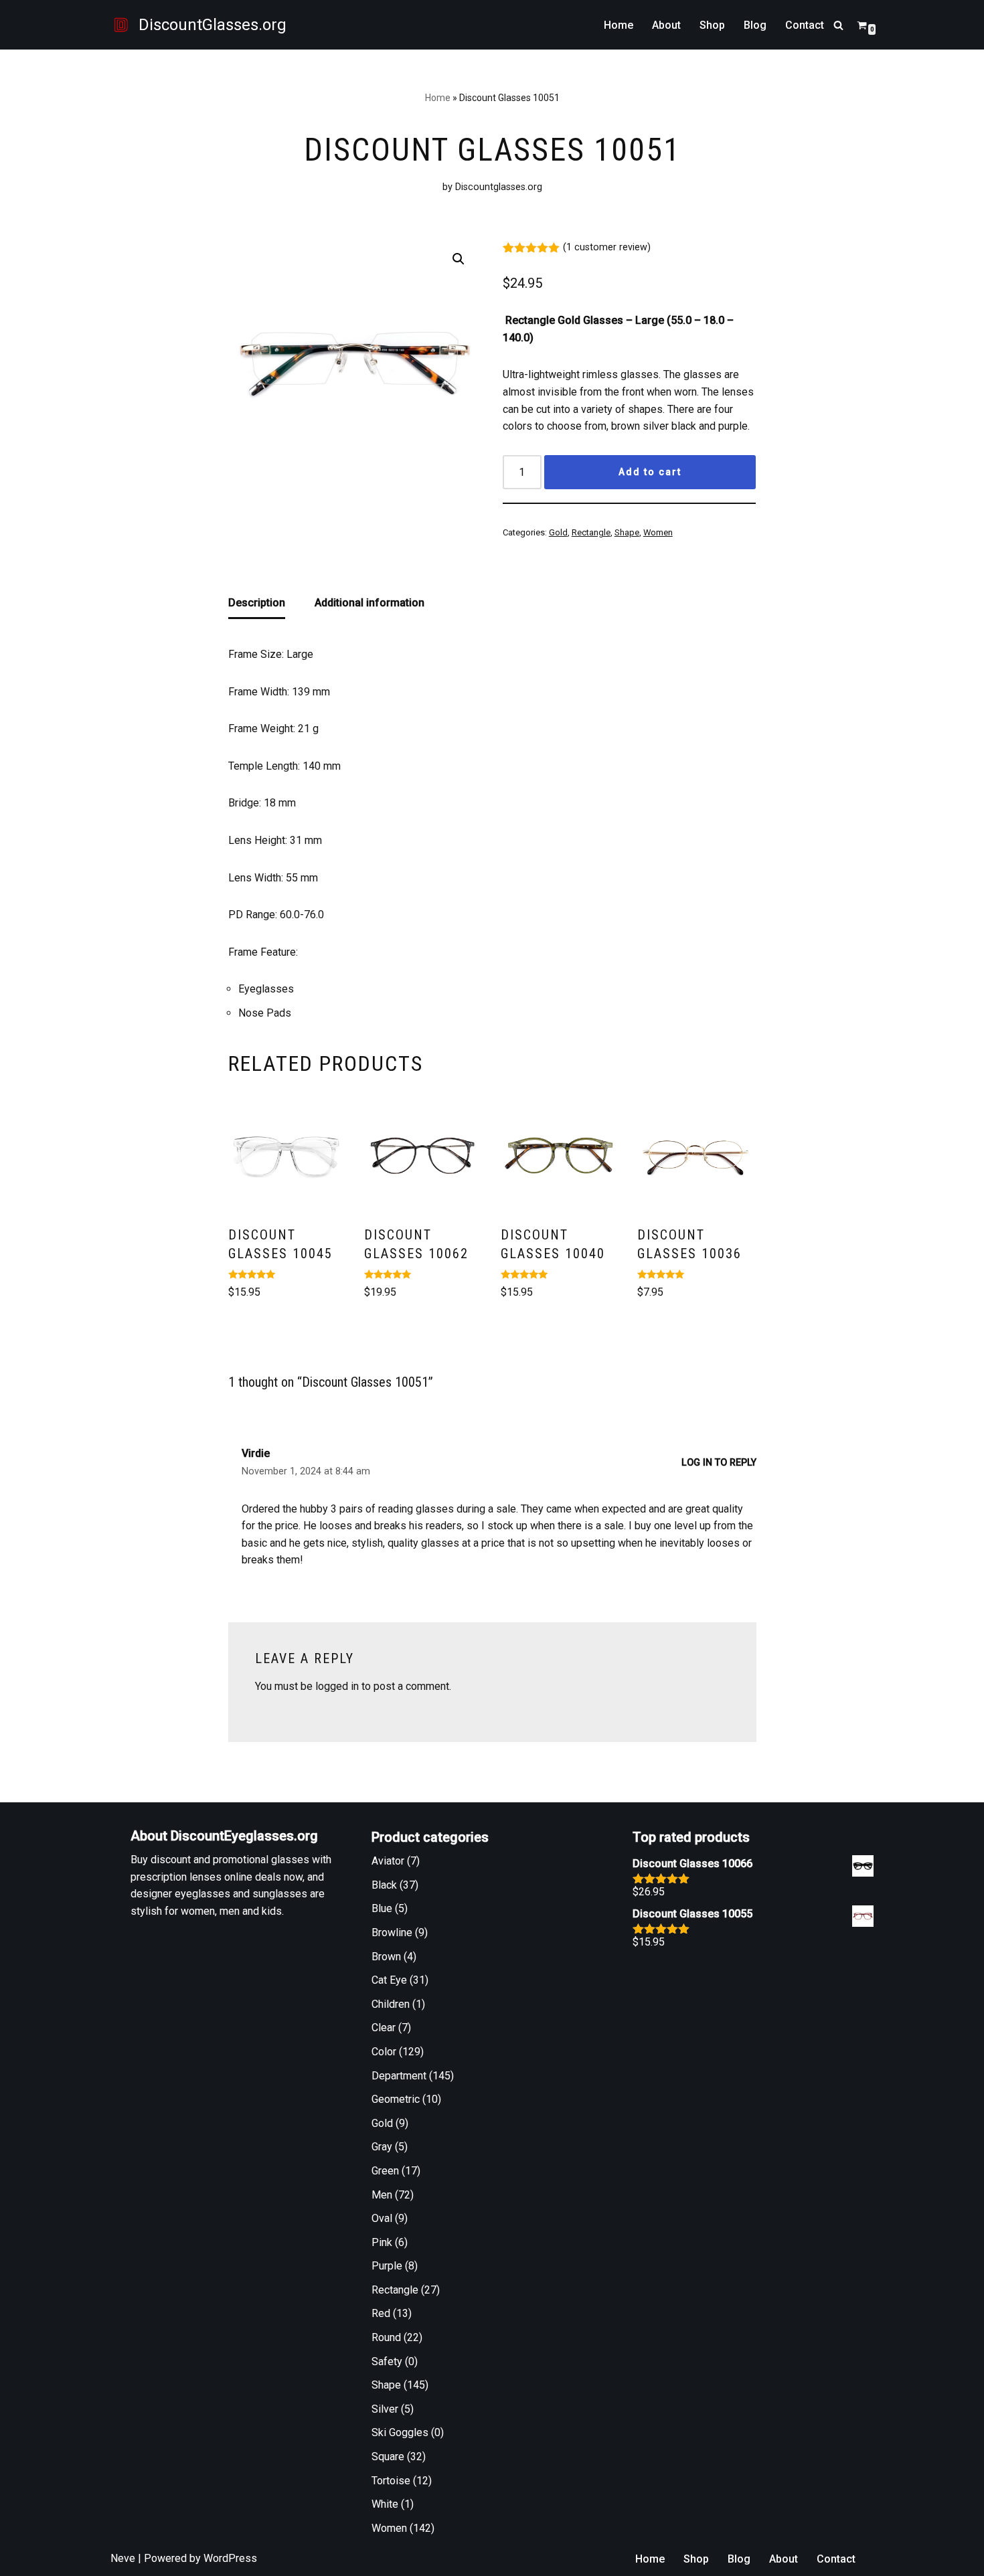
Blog (755, 25)
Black (384, 1885)
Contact (805, 25)
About (666, 25)
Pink (382, 2242)
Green (385, 2171)
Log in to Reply (719, 1463)
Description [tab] (257, 603)
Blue (382, 1908)
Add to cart (650, 472)
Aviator (388, 1861)
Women (658, 532)
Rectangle (591, 532)
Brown (386, 1957)
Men (382, 2195)
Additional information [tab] (370, 603)
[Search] (838, 25)
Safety (387, 2362)
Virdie (256, 1453)
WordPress (230, 2558)
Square (388, 2457)
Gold (558, 532)
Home (619, 25)
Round (386, 2337)
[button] (459, 259)
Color (384, 2052)
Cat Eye (389, 1980)
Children (391, 2004)
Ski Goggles (400, 2432)
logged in (337, 1686)
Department (399, 2076)
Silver (385, 2409)
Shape (627, 532)
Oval (382, 2218)
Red (381, 2313)
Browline (392, 1933)
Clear (384, 2028)
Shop (712, 25)
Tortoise (391, 2481)
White (385, 2504)
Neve (123, 2558)
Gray (382, 2147)
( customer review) (607, 247)
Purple (387, 2266)
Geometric (396, 2099)
